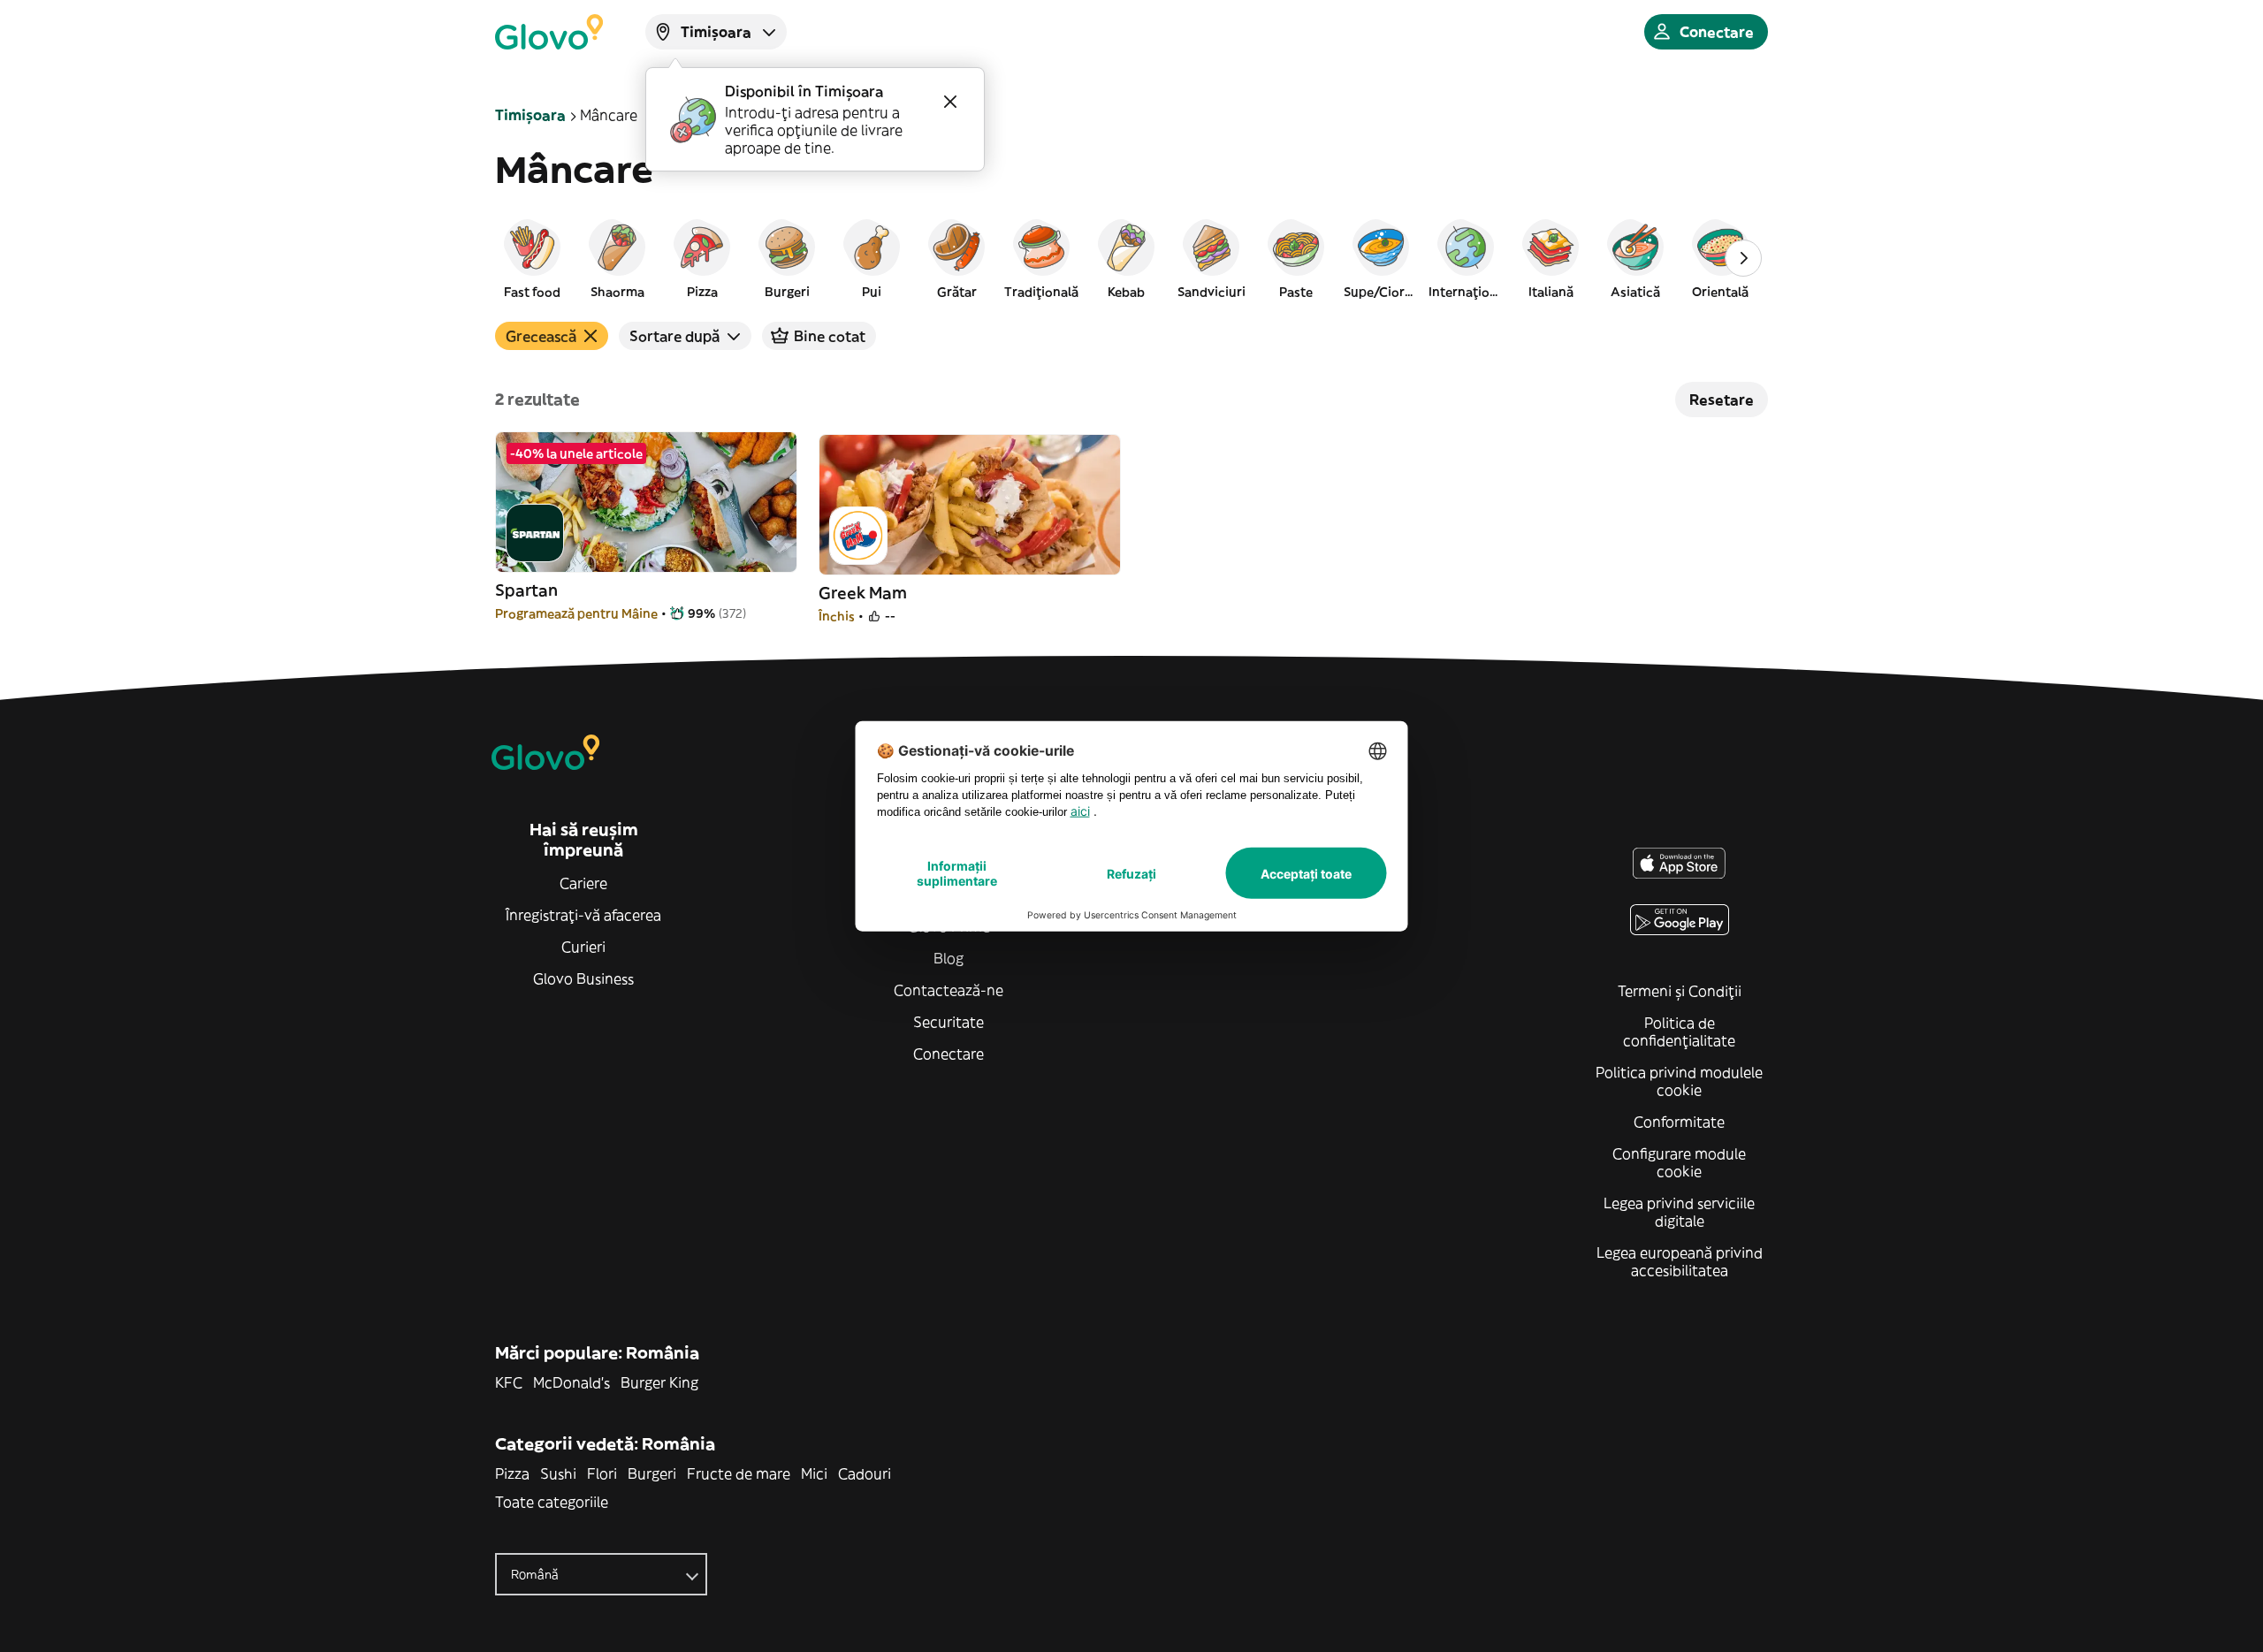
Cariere (583, 883)
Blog (949, 958)
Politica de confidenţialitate (1679, 1032)
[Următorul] (1743, 258)
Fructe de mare (739, 1473)
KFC (509, 1382)
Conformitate (1679, 1122)
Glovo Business (583, 978)
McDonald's (571, 1382)
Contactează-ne (949, 990)
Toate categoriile (552, 1502)
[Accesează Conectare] (549, 32)
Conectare (949, 1054)
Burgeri (652, 1473)
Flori (602, 1473)
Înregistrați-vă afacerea (583, 915)
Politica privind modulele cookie (1679, 1081)
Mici (814, 1473)
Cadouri (865, 1473)
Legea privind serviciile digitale (1679, 1212)
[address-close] (950, 102)
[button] (532, 258)
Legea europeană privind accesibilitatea (1680, 1261)
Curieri (583, 947)
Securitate (949, 1022)
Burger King (659, 1382)
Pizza (512, 1473)
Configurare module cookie (1679, 1162)
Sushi (558, 1473)
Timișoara (530, 115)
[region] (1131, 258)
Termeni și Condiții (1680, 991)
